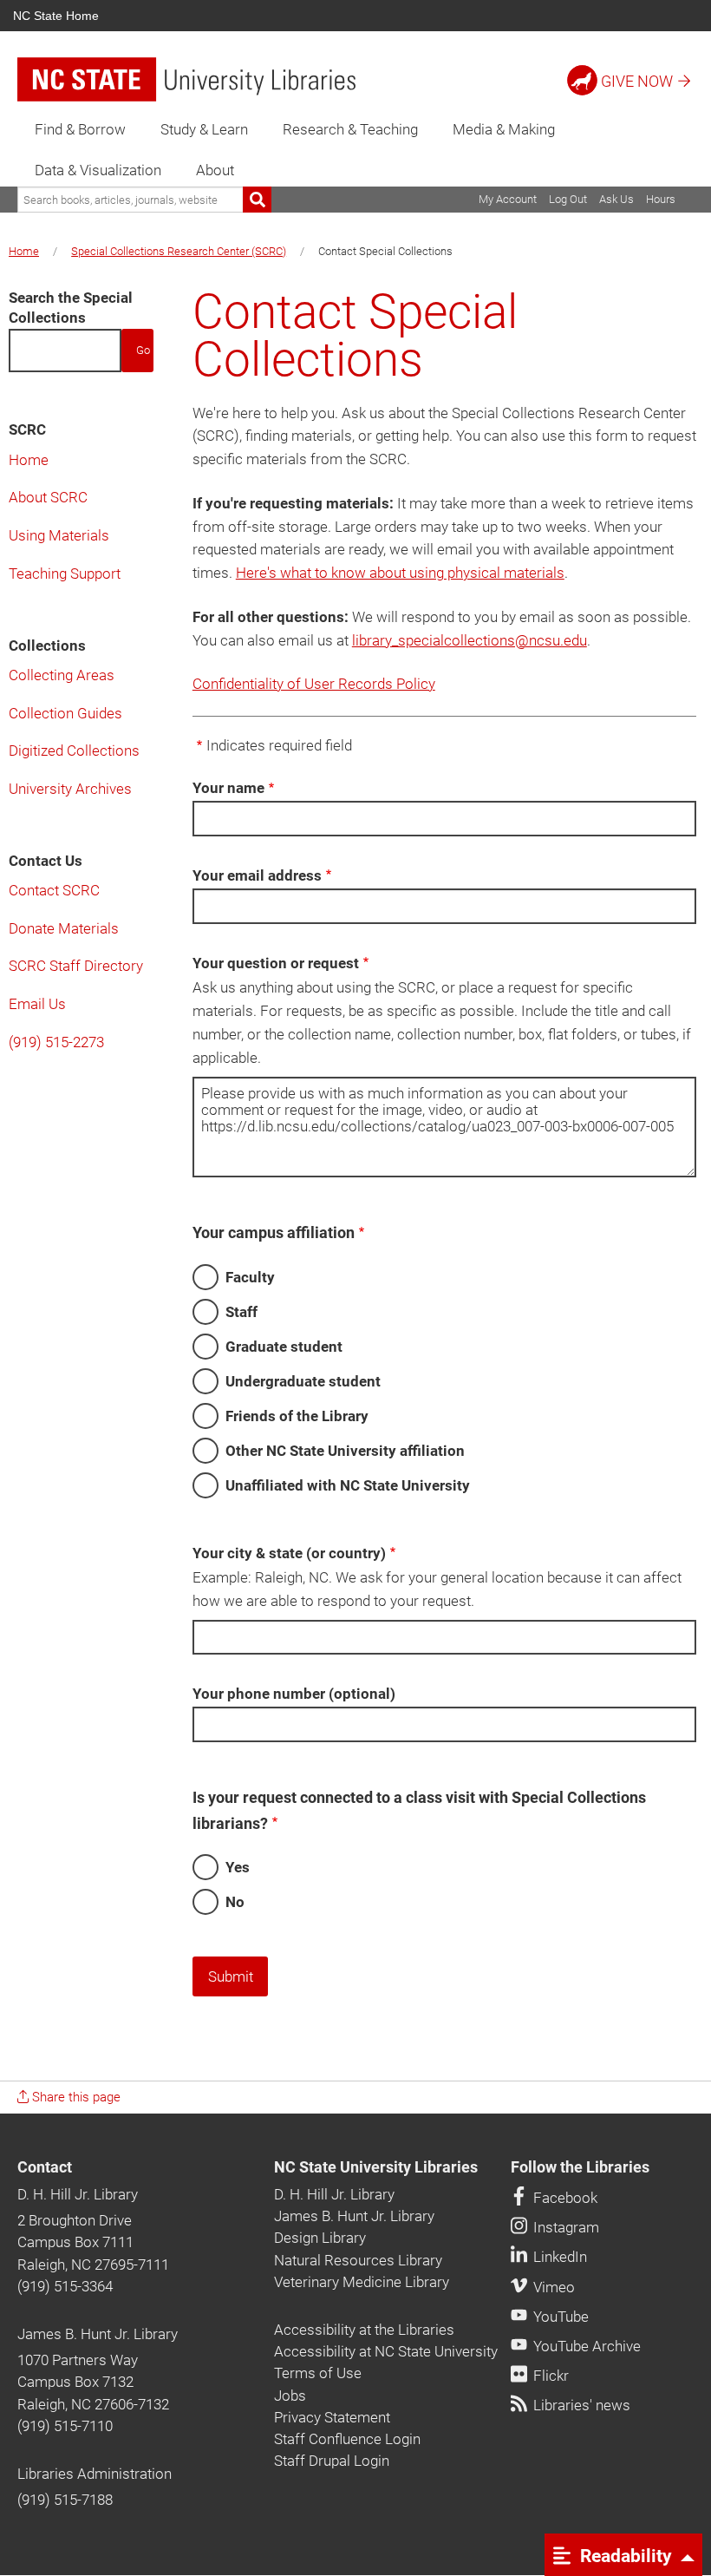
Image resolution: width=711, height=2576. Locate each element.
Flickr (549, 2376)
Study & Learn (204, 129)
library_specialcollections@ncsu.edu (470, 640)
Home (24, 251)
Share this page (75, 2097)
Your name (228, 788)
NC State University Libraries (376, 2167)
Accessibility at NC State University (386, 2351)
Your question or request (276, 963)
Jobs (290, 2396)
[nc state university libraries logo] (186, 79)
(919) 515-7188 (65, 2500)
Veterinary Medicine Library (362, 2282)
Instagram (564, 2227)
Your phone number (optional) (294, 1694)
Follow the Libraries (580, 2167)
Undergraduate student (303, 1381)
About (215, 170)
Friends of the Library (297, 1416)
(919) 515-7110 (65, 2426)
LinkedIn (558, 2257)
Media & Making (504, 129)
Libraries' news (580, 2405)
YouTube (559, 2317)
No (235, 1902)
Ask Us (616, 199)
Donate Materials (64, 928)
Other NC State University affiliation (345, 1451)
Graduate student (284, 1347)
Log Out (568, 199)
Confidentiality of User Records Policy (314, 684)
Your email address (257, 875)
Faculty (250, 1277)
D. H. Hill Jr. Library (78, 2194)
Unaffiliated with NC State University (348, 1485)
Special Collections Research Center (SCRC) (179, 251)
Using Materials (59, 535)
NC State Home (56, 16)
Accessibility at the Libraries (364, 2330)
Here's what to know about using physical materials (400, 573)
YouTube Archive (585, 2346)
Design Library (320, 2238)
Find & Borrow (80, 129)
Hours (661, 199)
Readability (624, 2555)
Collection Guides (65, 713)
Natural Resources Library (358, 2260)
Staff (241, 1312)
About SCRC (48, 497)
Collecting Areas (62, 675)
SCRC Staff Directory (76, 966)
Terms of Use (318, 2373)
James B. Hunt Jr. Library (98, 2334)
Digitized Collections (74, 751)
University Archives (70, 789)
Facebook (564, 2198)
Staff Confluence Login (347, 2439)
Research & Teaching (350, 129)
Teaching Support (65, 574)
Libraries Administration (95, 2474)
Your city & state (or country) (289, 1553)
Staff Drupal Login (332, 2461)
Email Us (37, 1004)
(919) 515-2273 (56, 1042)
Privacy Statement (332, 2417)
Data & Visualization (98, 170)
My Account (508, 199)
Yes (238, 1867)
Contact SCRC (54, 890)
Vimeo (552, 2287)
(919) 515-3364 (65, 2286)
